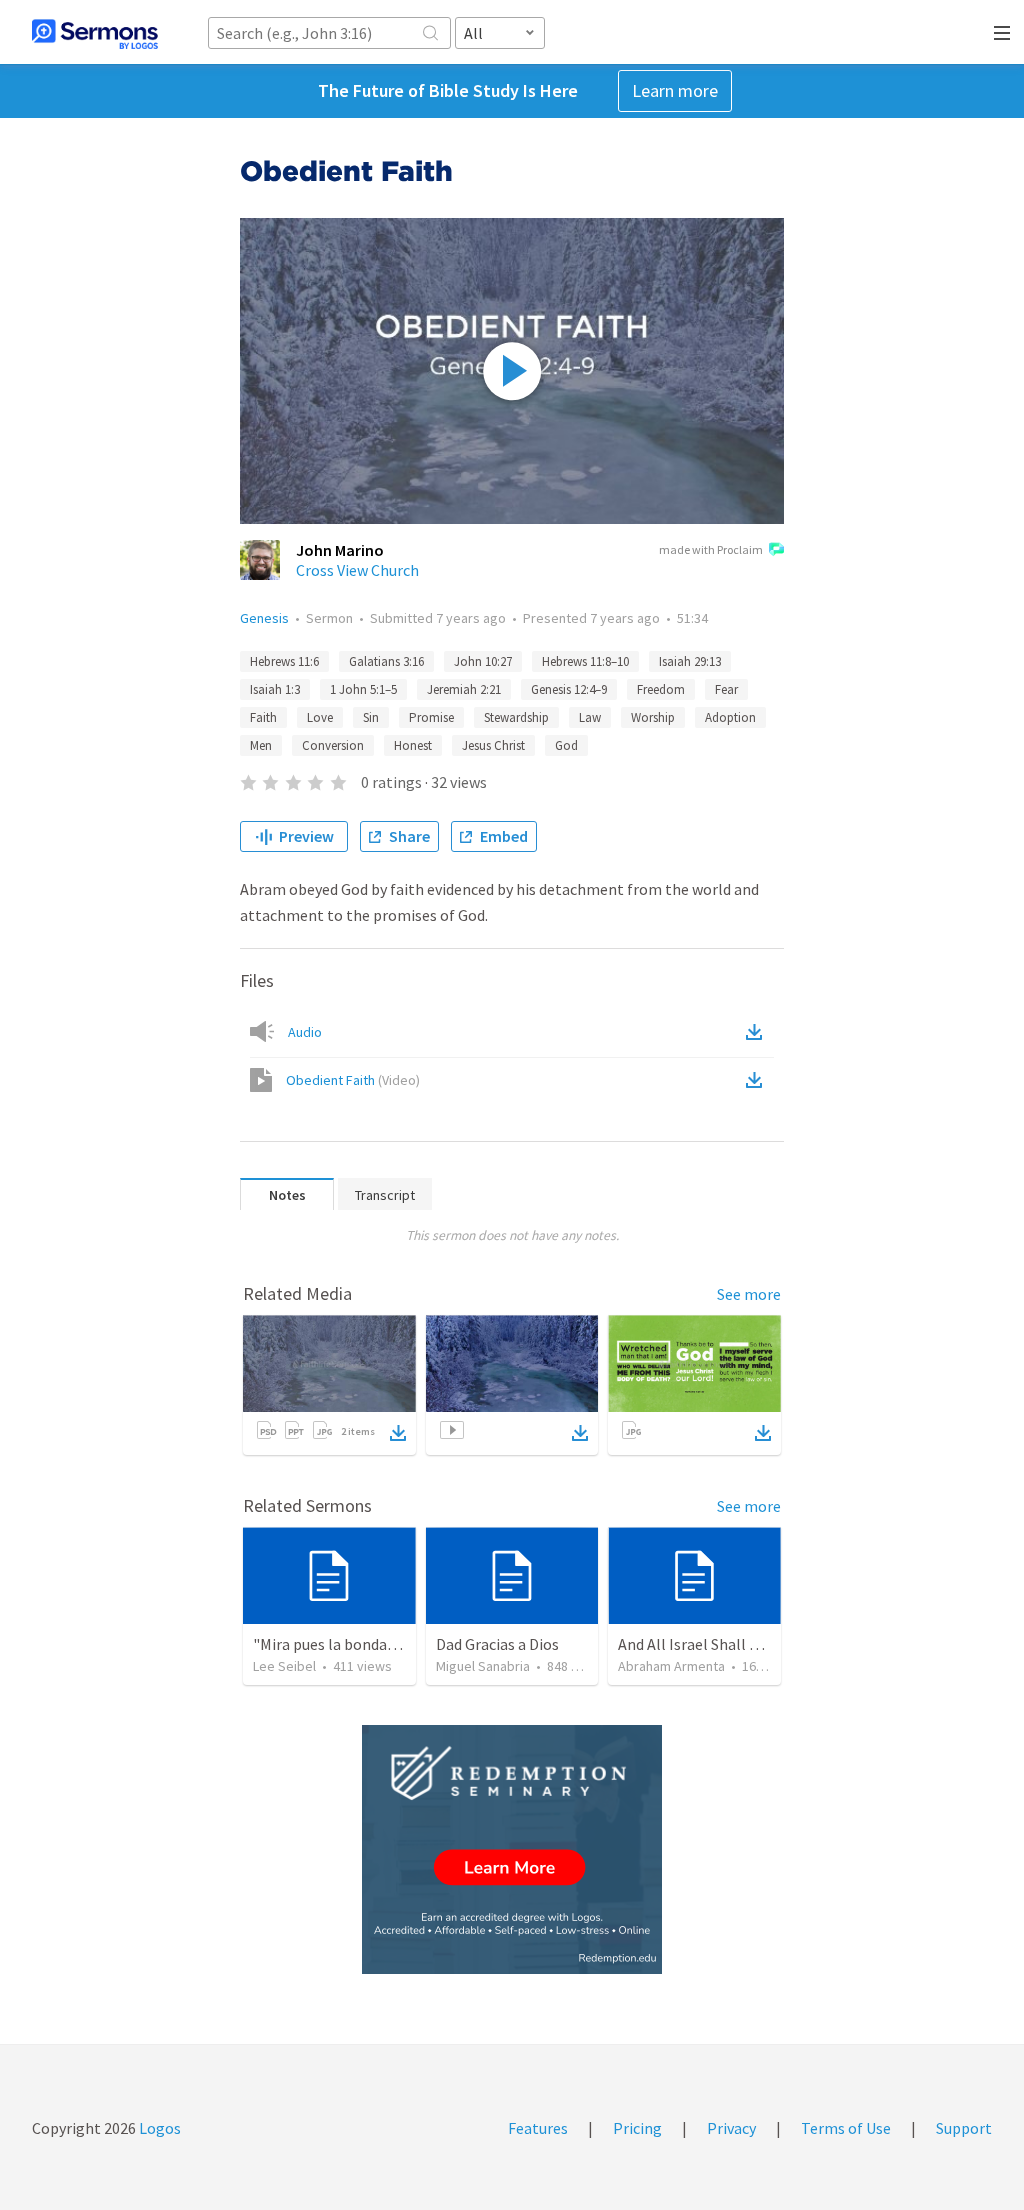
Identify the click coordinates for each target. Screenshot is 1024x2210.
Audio (305, 1032)
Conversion (333, 745)
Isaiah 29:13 (690, 661)
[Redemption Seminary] (512, 1849)
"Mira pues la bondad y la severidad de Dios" (400, 1644)
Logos (158, 2128)
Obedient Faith (353, 1080)
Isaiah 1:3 (275, 689)
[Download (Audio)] (758, 1032)
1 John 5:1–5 (363, 689)
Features (538, 2128)
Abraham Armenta (671, 1666)
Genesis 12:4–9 (569, 689)
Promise (431, 717)
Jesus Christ (493, 745)
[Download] (398, 1433)
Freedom (661, 689)
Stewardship (516, 717)
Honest (413, 745)
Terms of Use (846, 2128)
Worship (653, 717)
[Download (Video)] (758, 1080)
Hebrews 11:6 (284, 661)
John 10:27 (483, 661)
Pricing (637, 2128)
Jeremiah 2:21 (464, 689)
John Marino (340, 550)
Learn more (675, 90)
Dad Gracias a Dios (497, 1644)
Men (261, 745)
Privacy (731, 2128)
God (566, 745)
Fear (726, 689)
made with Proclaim (711, 549)
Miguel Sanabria (483, 1666)
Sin (371, 717)
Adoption (730, 717)
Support (964, 2128)
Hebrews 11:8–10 (585, 661)
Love (320, 717)
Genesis (264, 618)
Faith (263, 717)
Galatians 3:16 (386, 661)
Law (590, 717)
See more (749, 1294)
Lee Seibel (284, 1666)
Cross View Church (357, 570)
